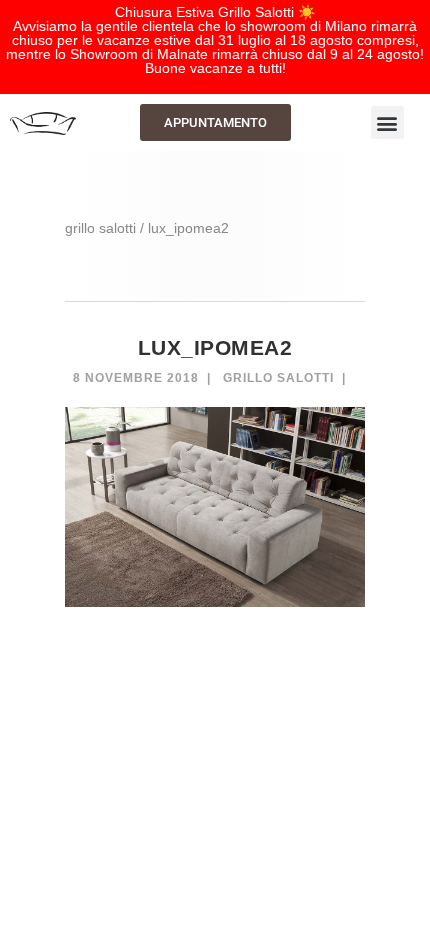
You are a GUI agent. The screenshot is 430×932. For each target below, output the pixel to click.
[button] (387, 122)
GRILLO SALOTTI (100, 228)
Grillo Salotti (278, 378)
